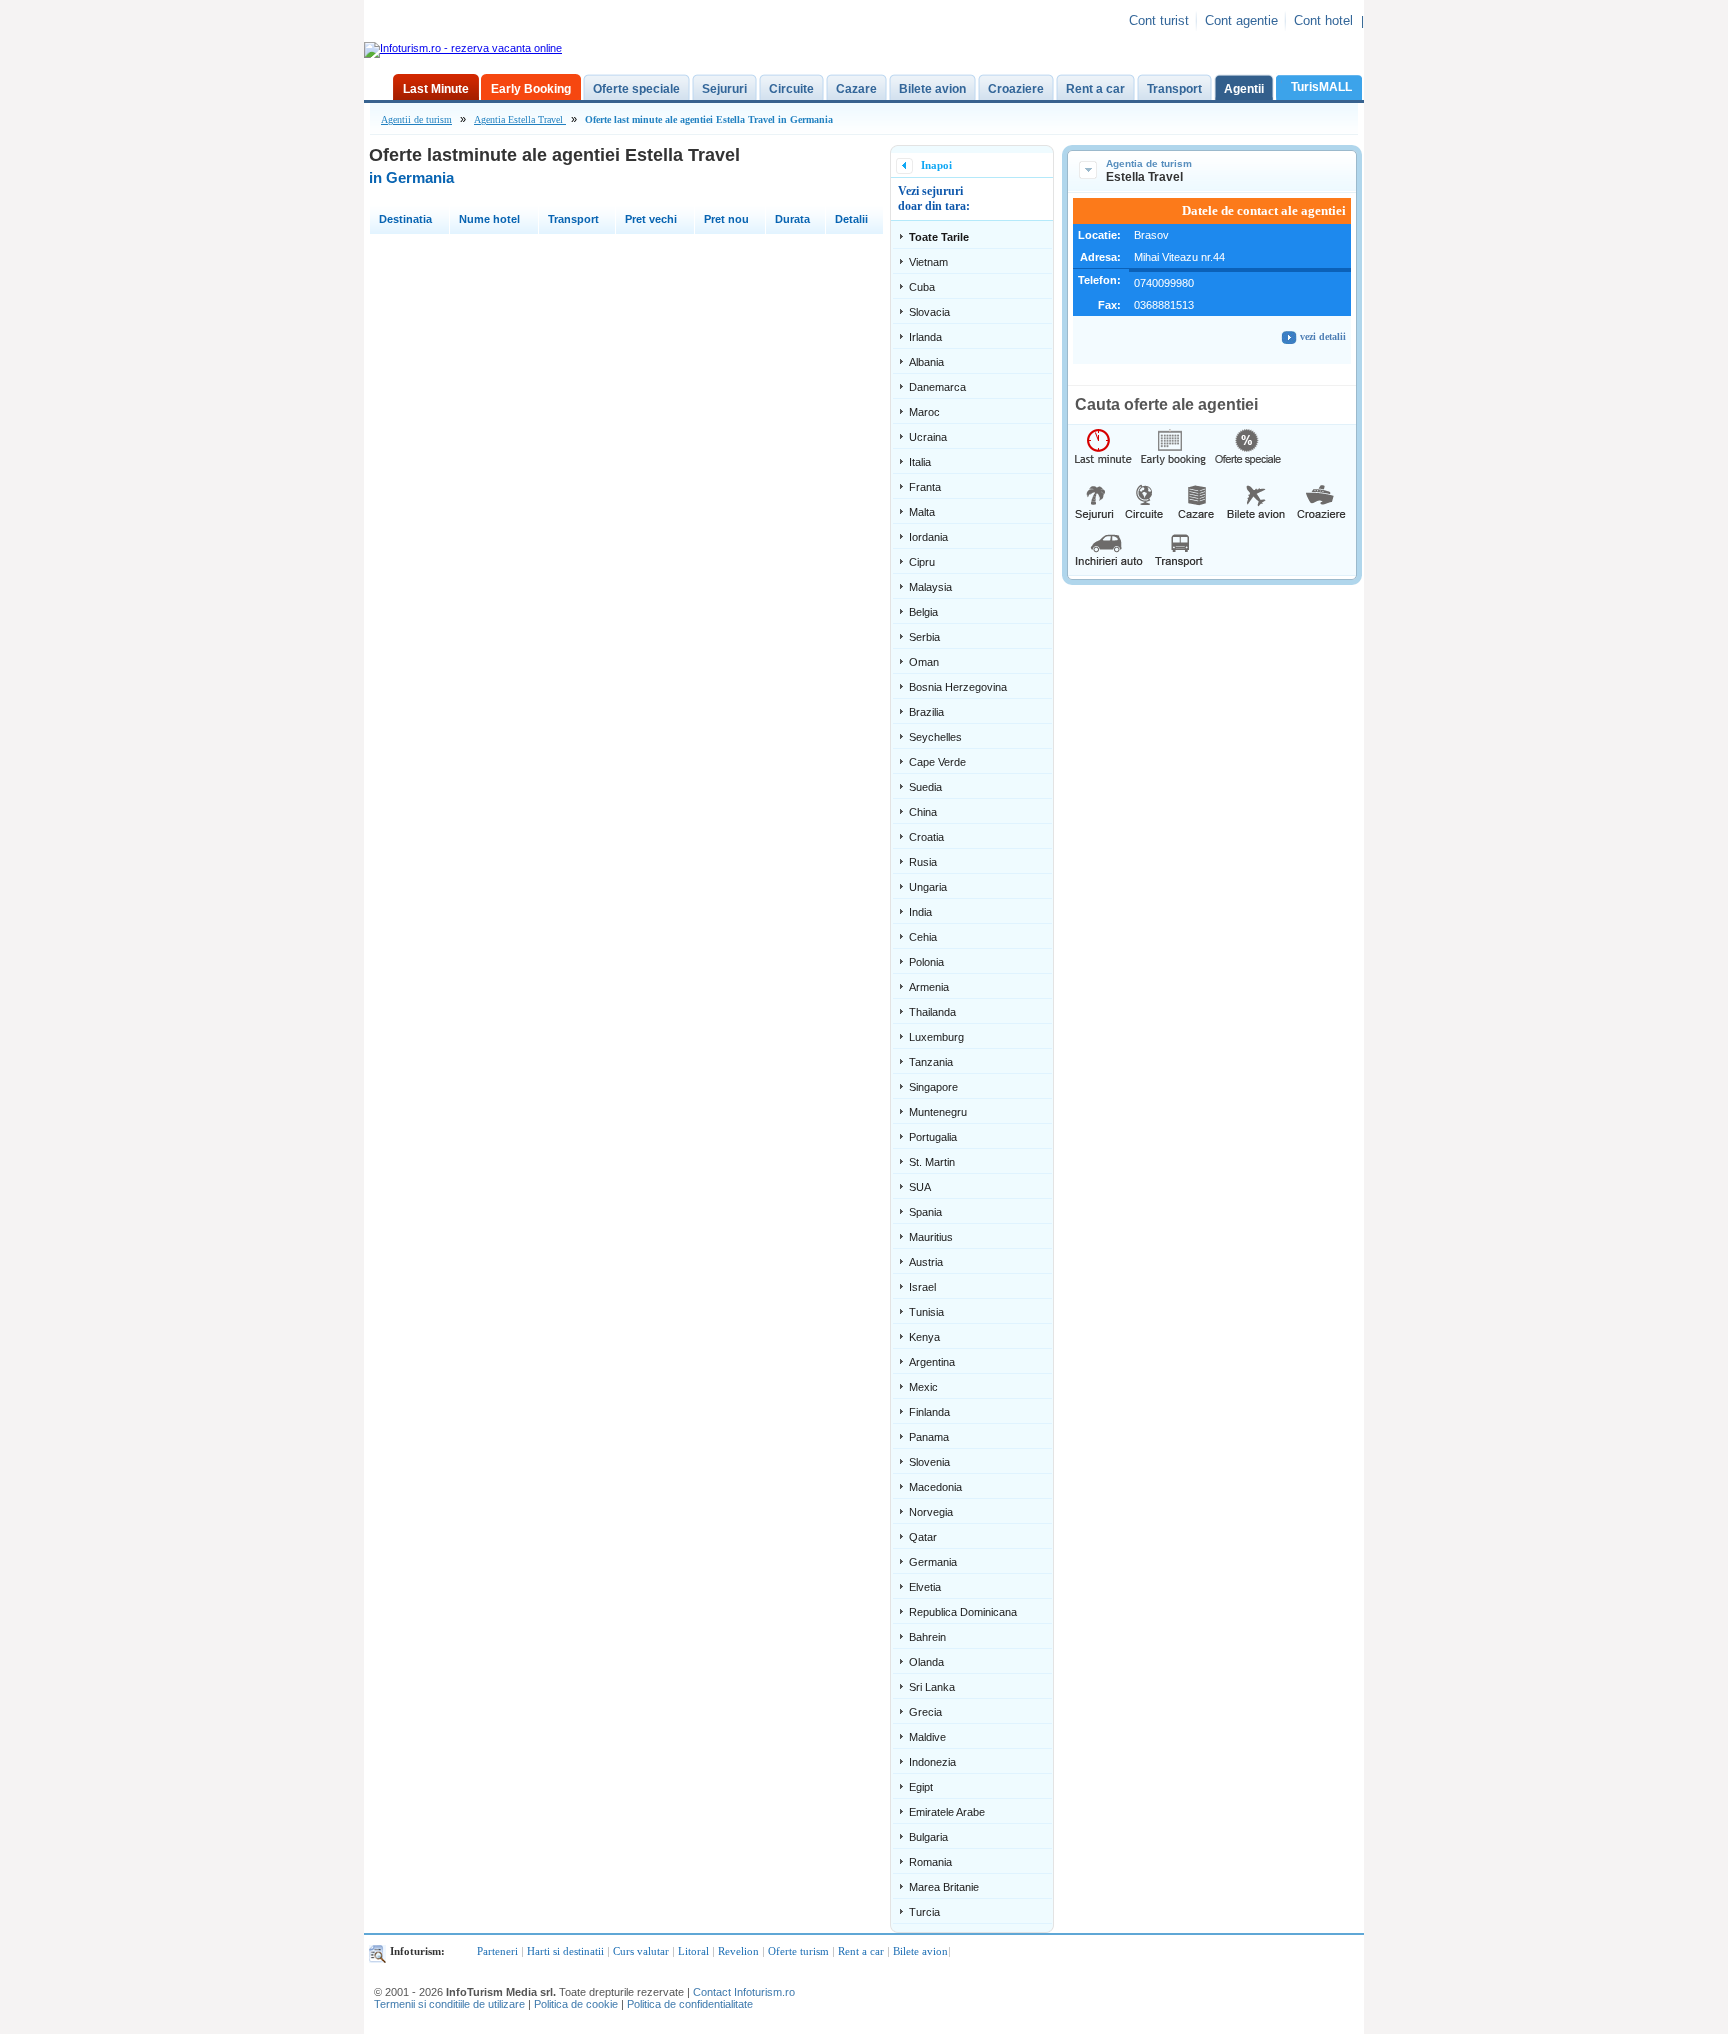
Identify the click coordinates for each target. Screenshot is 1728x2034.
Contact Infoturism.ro (744, 1992)
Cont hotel (1323, 20)
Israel (922, 1287)
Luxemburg (936, 1037)
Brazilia (926, 712)
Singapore (933, 1087)
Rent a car (1095, 89)
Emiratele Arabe (947, 1812)
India (920, 912)
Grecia (925, 1712)
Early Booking (531, 89)
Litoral (693, 1951)
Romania (930, 1862)
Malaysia (930, 587)
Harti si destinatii (565, 1951)
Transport (1174, 89)
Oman (924, 662)
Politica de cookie (576, 2004)
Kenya (924, 1337)
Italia (920, 462)
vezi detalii (1321, 336)
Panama (929, 1437)
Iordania (928, 537)
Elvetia (925, 1587)
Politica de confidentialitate (690, 2004)
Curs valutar (641, 1951)
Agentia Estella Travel (520, 119)
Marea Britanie (944, 1887)
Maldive (927, 1737)
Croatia (926, 837)
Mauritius (931, 1237)
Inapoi (936, 165)
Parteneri (497, 1951)
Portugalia (933, 1137)
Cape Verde (937, 762)
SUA (920, 1187)
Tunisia (926, 1312)
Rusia (923, 862)
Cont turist (1159, 20)
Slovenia (929, 1462)
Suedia (925, 787)
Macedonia (935, 1487)
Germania (933, 1562)
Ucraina (928, 437)
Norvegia (931, 1512)
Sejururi (724, 89)
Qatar (923, 1537)
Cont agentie (1241, 20)
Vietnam (928, 262)
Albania (926, 362)
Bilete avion (932, 89)
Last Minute (436, 89)
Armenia (929, 987)
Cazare (856, 89)
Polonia (926, 962)
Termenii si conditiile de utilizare (449, 2004)
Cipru (922, 562)
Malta (922, 512)
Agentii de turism (416, 119)
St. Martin (932, 1162)
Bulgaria (928, 1837)
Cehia (923, 937)
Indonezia (932, 1762)
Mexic (923, 1387)
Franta (925, 487)
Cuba (922, 287)
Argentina (932, 1362)
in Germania (411, 177)
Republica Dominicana (963, 1612)
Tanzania (931, 1062)
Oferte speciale (636, 89)
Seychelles (935, 737)
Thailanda (932, 1012)
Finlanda (929, 1412)
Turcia (924, 1912)
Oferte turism (798, 1951)
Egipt (921, 1787)
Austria (926, 1262)
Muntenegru (938, 1112)
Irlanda (925, 337)
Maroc (924, 412)
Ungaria (928, 887)
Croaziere (1016, 89)
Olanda (926, 1662)
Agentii (1244, 89)
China (923, 812)
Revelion (738, 1951)
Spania (925, 1212)
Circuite (791, 89)
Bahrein (927, 1637)
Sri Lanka (932, 1687)
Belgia (923, 612)
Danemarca (937, 387)
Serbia (924, 637)
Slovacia (929, 312)
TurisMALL (1321, 87)
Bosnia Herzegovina (958, 687)
